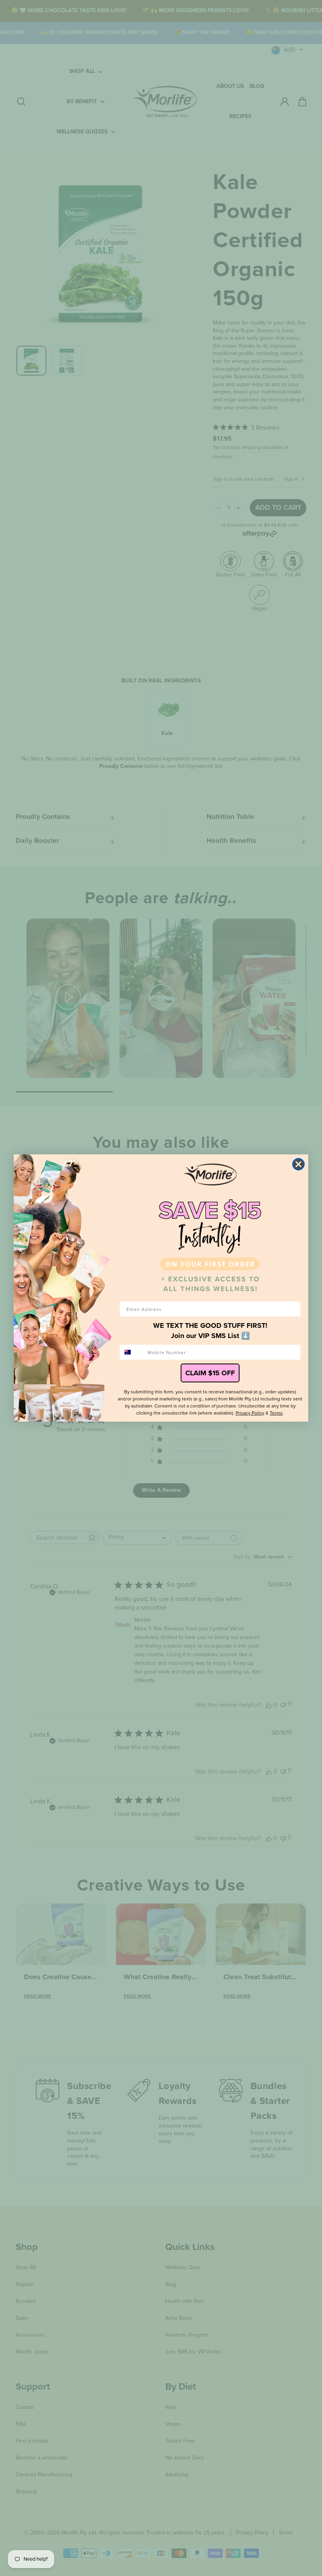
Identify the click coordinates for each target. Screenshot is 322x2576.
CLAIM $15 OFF (210, 1373)
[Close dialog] (298, 1164)
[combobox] (132, 1352)
